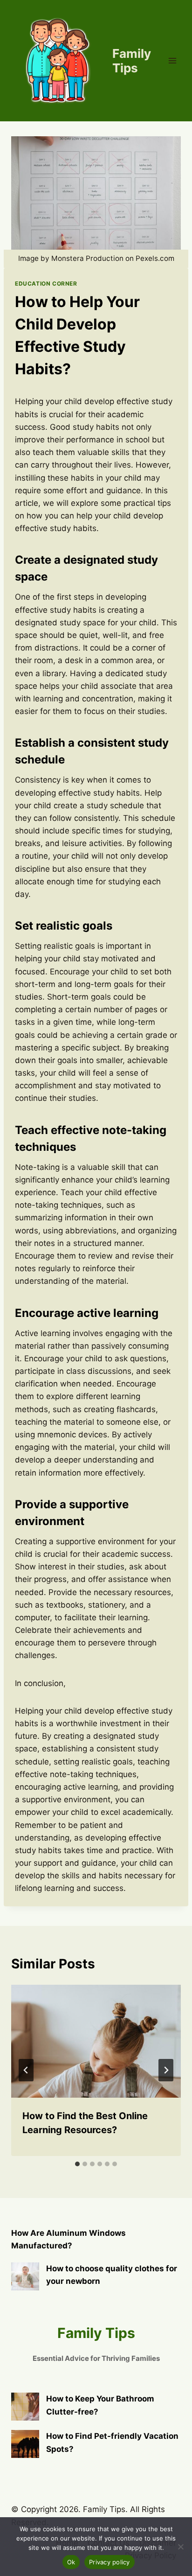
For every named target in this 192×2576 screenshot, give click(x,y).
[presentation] (96, 2041)
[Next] (166, 2070)
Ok (71, 2562)
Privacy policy (110, 2562)
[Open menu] (172, 60)
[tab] (77, 2164)
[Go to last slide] (26, 2070)
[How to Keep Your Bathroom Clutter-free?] (25, 2407)
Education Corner (46, 283)
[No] (180, 2547)
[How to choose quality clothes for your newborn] (25, 2276)
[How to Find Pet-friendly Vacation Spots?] (25, 2444)
